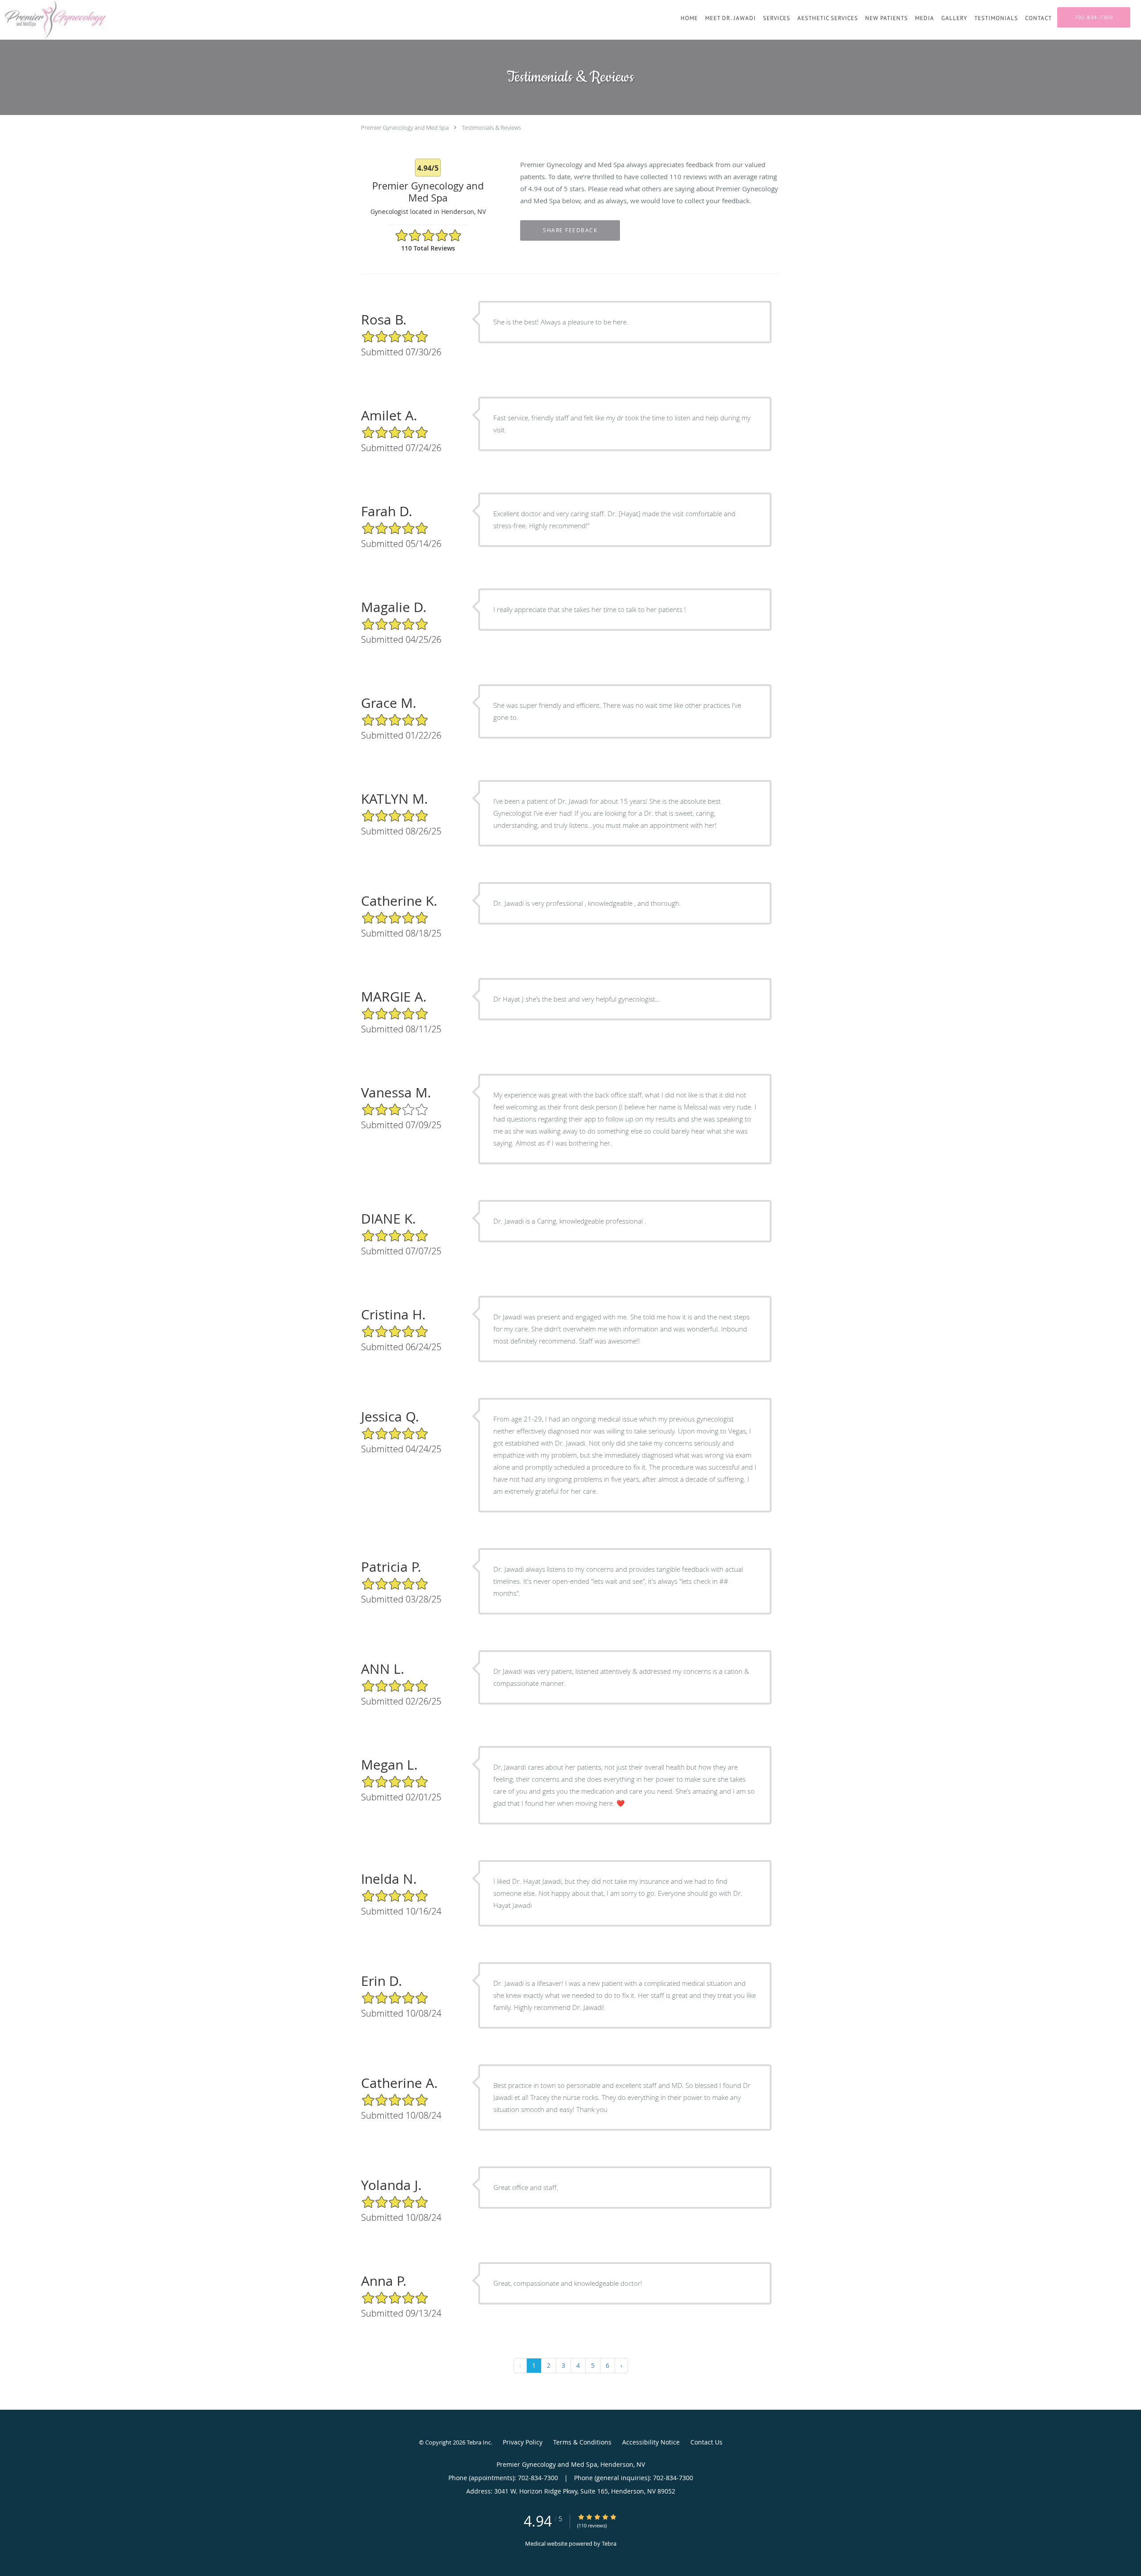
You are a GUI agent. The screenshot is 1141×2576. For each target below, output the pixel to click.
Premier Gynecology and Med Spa (405, 127)
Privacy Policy (523, 2442)
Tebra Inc (479, 2442)
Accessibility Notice (651, 2442)
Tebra (609, 2543)
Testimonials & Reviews (491, 127)
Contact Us (706, 2442)
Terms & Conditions (582, 2442)
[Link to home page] (54, 20)
